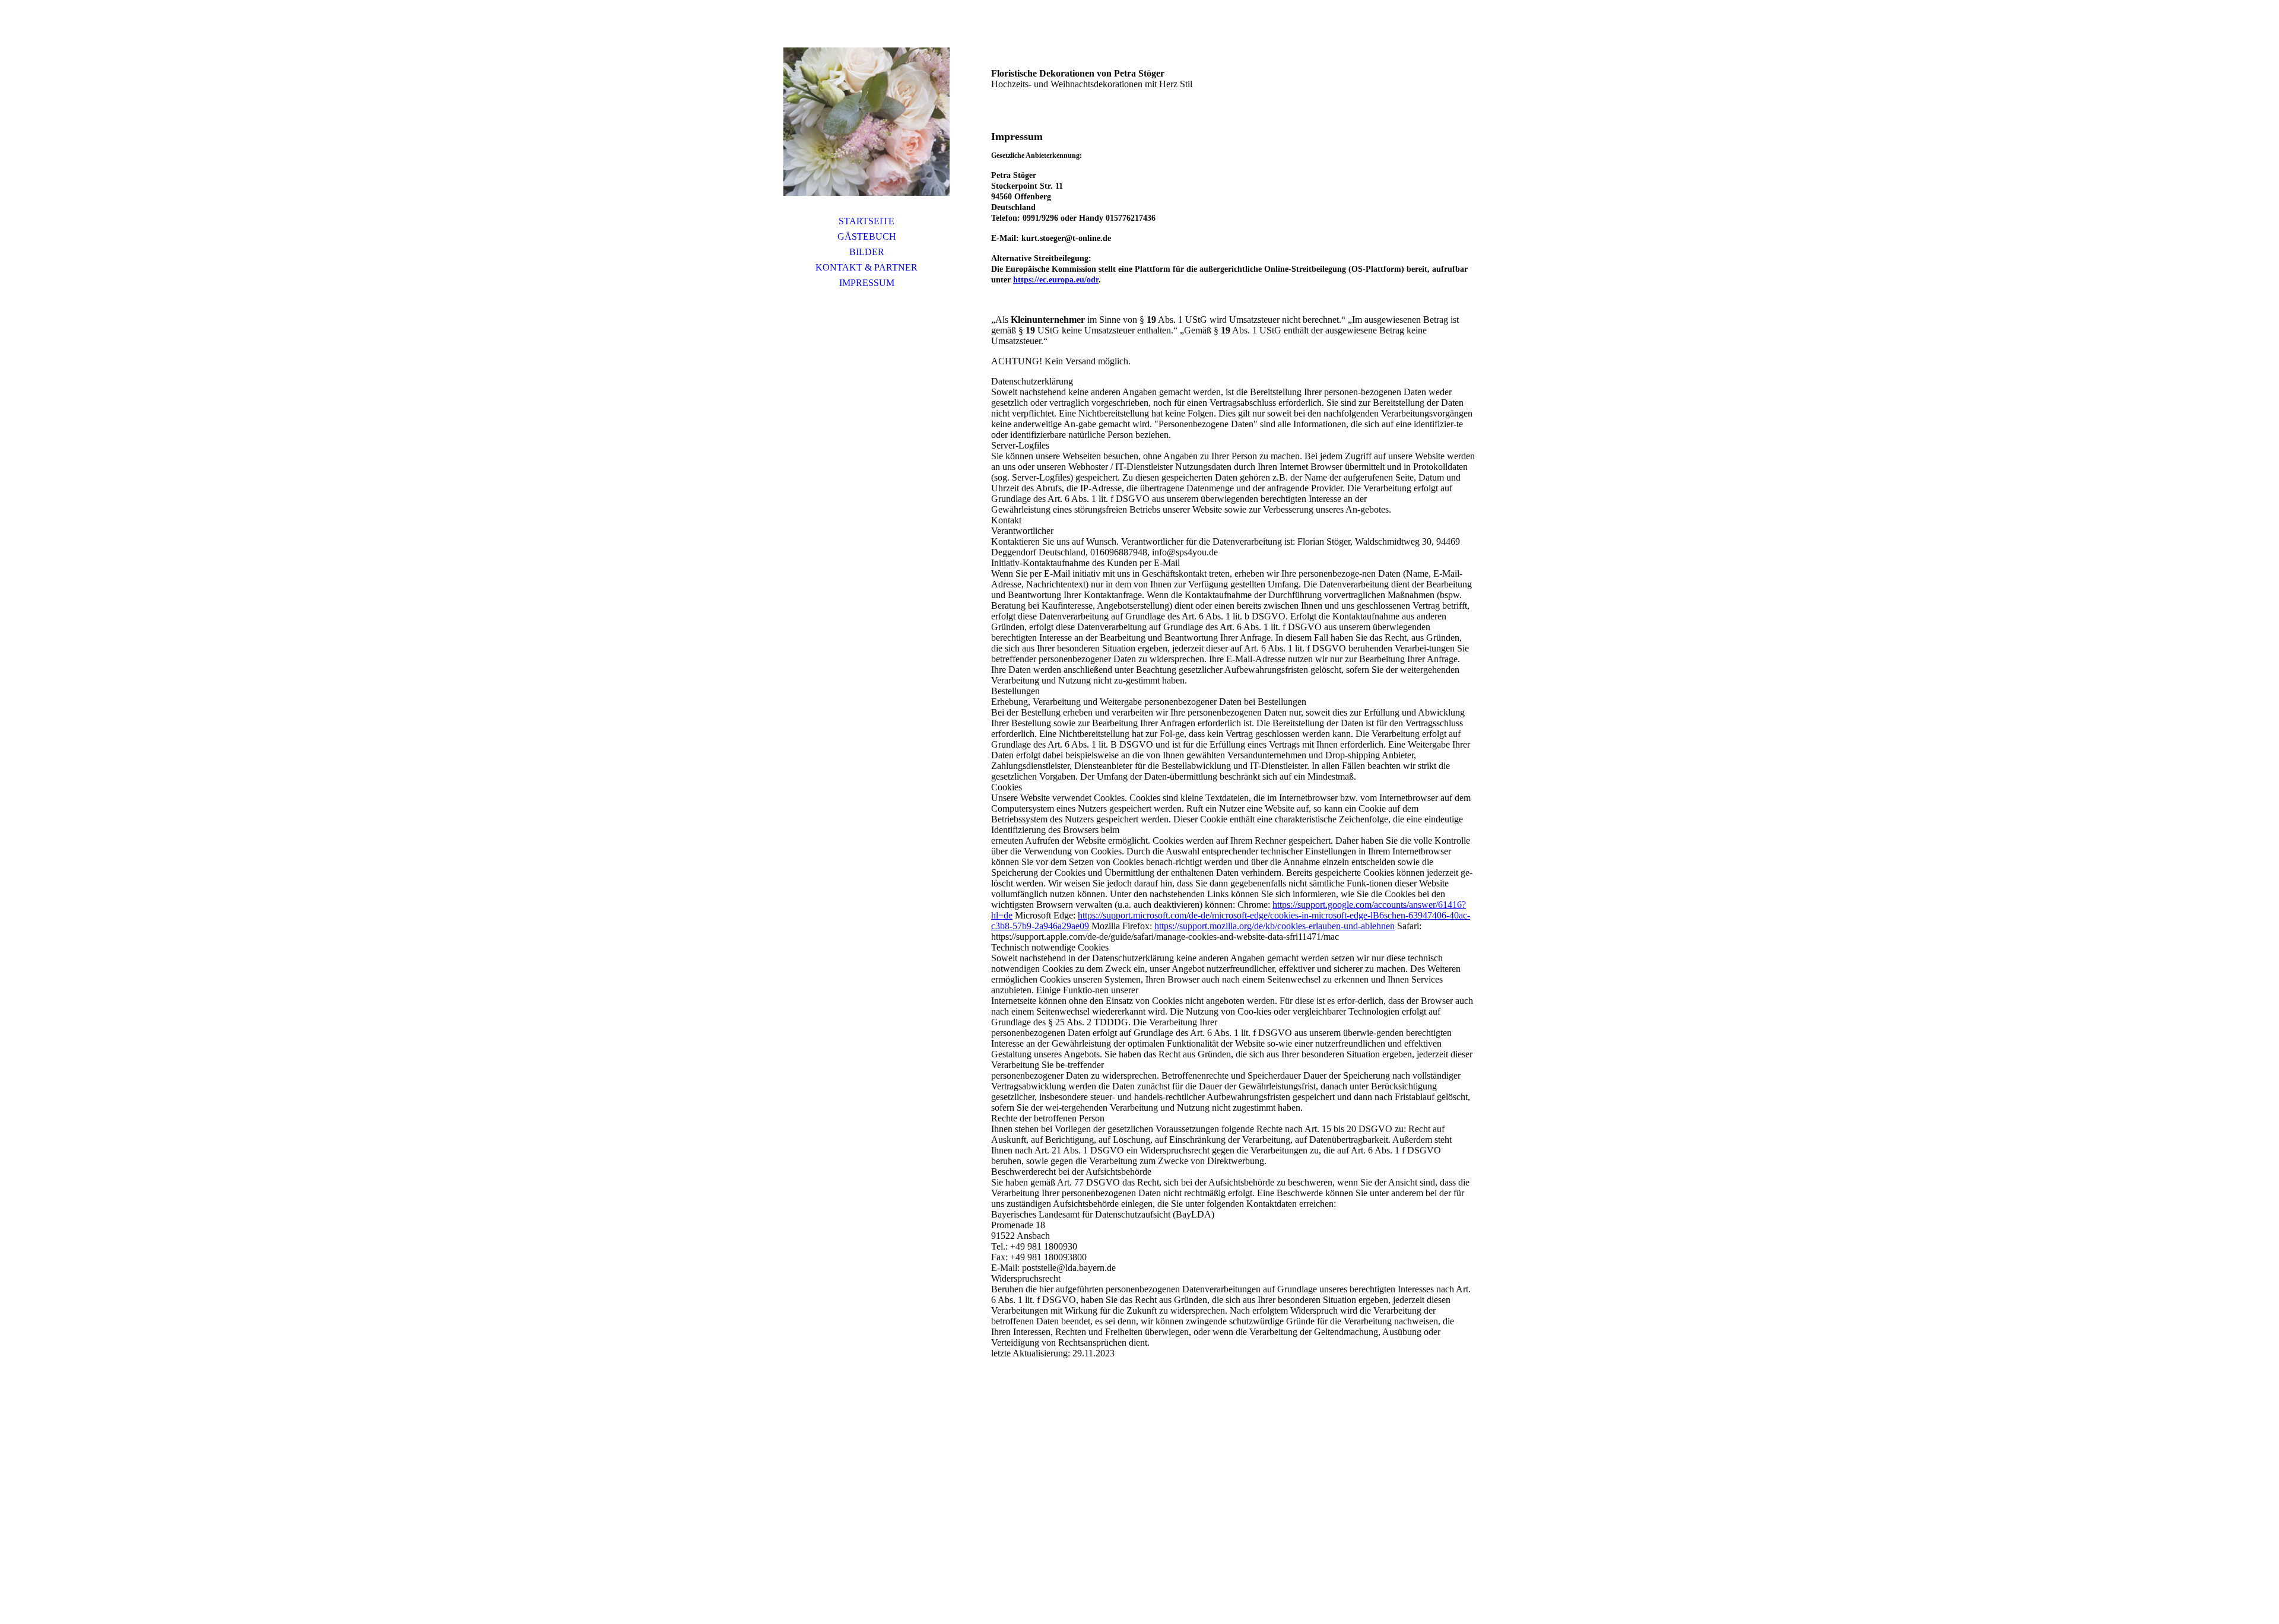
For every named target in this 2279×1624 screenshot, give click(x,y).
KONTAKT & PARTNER (866, 267)
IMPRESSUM (867, 283)
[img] (866, 122)
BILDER (867, 252)
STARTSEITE (866, 221)
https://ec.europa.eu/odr (1056, 280)
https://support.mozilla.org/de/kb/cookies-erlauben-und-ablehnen (1275, 926)
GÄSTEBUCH (867, 236)
